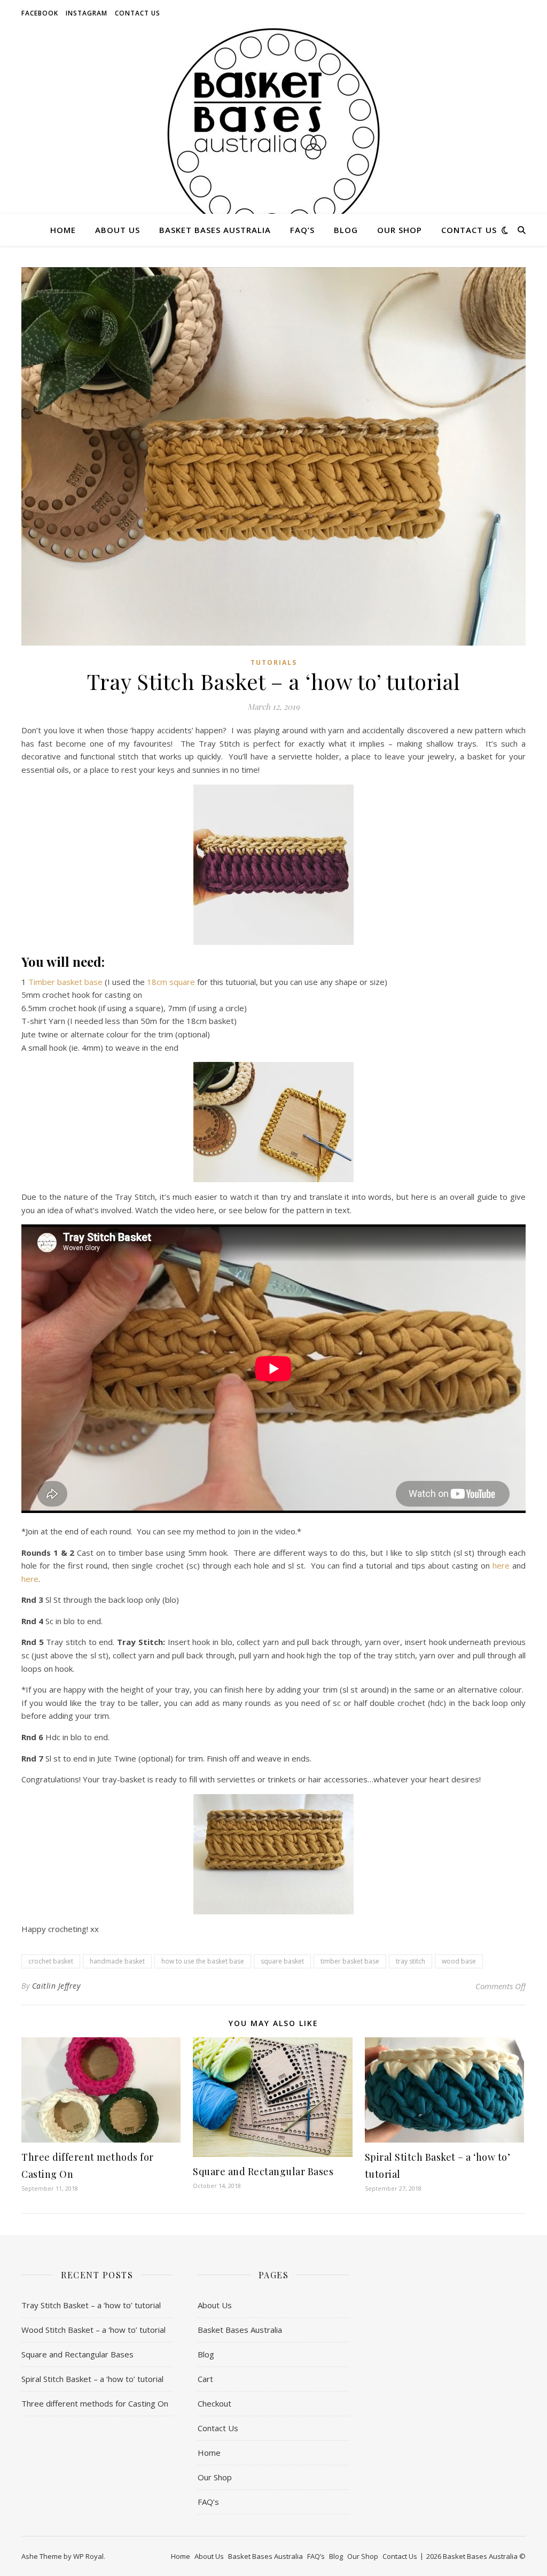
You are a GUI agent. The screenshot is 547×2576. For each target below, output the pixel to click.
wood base (459, 1961)
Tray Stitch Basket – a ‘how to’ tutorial (91, 2305)
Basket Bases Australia (215, 230)
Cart (205, 2379)
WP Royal (88, 2556)
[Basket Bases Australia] (273, 134)
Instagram (87, 13)
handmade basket (117, 1961)
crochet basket (51, 1961)
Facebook (40, 13)
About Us (118, 230)
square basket (282, 1961)
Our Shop (400, 230)
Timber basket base (65, 982)
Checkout (214, 2403)
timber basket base (350, 1961)
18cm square (171, 982)
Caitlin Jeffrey (56, 1986)
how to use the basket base (203, 1961)
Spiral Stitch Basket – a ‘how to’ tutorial (92, 2379)
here (501, 1565)
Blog (346, 230)
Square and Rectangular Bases (263, 2171)
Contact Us (138, 13)
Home (63, 230)
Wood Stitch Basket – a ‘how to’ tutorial (93, 2330)
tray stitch (411, 1961)
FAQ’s (302, 230)
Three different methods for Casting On (95, 2403)
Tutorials (274, 662)
